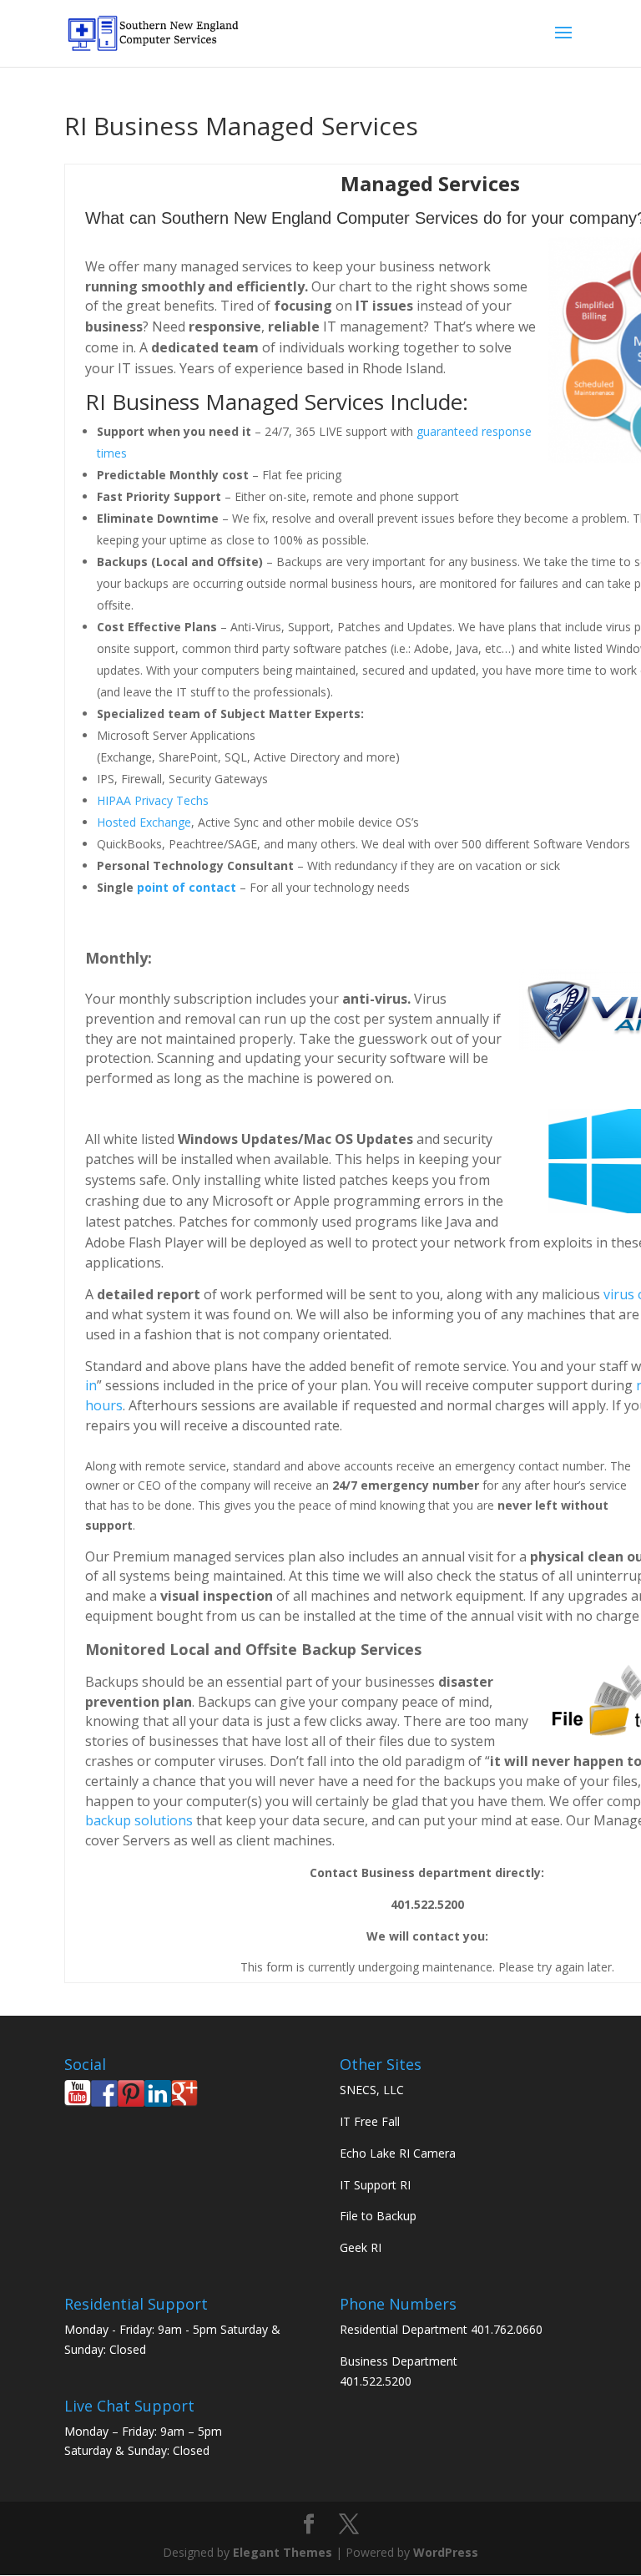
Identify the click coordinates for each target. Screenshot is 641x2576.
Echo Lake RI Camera (398, 2153)
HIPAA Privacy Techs (153, 800)
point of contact (187, 887)
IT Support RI (375, 2185)
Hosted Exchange (144, 822)
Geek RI (361, 2247)
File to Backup (378, 2216)
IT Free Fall (370, 2121)
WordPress (446, 2552)
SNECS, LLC (372, 2090)
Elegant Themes (283, 2552)
